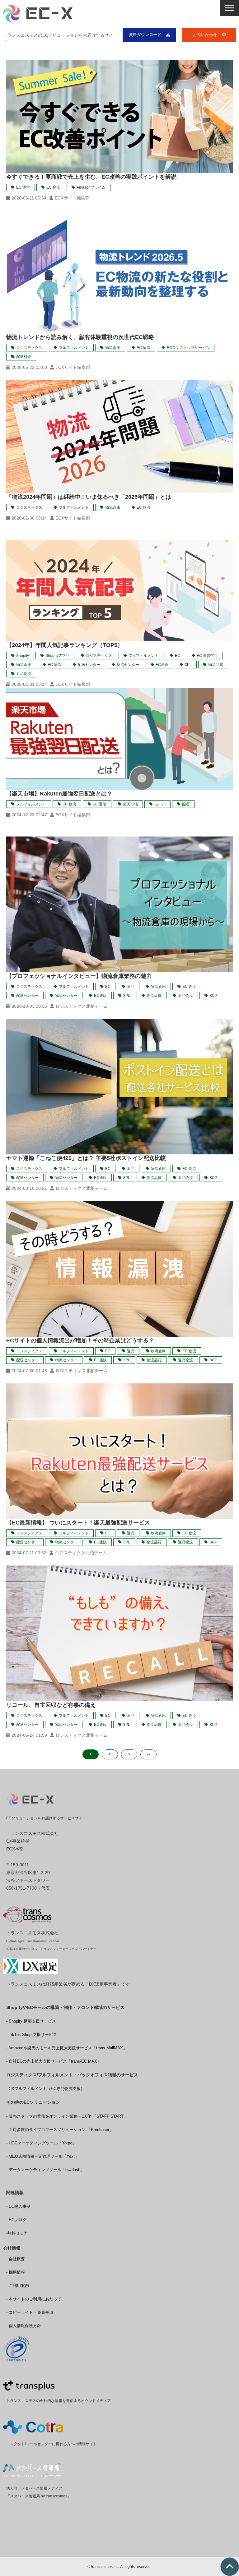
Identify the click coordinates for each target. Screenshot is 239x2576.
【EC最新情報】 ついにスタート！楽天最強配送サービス (78, 1523)
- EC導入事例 (18, 2206)
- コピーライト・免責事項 (30, 2312)
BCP (213, 996)
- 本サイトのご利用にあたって (34, 2299)
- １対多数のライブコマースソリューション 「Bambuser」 (60, 2130)
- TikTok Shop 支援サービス (32, 2035)
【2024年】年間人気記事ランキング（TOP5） (65, 645)
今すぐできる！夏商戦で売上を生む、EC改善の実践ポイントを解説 (91, 177)
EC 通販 (100, 804)
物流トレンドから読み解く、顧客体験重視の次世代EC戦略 (80, 337)
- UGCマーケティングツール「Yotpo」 (41, 2143)
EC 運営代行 (207, 656)
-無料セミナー (19, 2233)
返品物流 (24, 674)
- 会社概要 (16, 2259)
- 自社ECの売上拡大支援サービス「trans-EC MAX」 (54, 2061)
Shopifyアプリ (57, 656)
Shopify (23, 656)
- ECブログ (16, 2220)
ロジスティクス (29, 348)
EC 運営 (23, 187)
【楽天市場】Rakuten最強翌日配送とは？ (59, 794)
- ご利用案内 (18, 2286)
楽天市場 (130, 804)
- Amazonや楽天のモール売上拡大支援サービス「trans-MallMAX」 (67, 2048)
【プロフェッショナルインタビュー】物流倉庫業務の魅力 (79, 976)
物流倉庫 (113, 348)
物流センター (128, 665)
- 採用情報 (16, 2272)
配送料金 (24, 357)
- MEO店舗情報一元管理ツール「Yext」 (42, 2156)
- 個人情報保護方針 (24, 2326)
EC (178, 656)
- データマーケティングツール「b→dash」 (45, 2170)
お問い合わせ (205, 35)
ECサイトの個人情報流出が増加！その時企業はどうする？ (80, 1341)
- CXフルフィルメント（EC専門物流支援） (45, 2089)
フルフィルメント (74, 348)
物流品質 (216, 665)
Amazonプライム (91, 187)
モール (160, 804)
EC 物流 (53, 187)
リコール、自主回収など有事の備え (51, 1705)
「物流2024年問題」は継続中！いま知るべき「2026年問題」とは (89, 497)
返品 (131, 987)
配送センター (89, 665)
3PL (188, 665)
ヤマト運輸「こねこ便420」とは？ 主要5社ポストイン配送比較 (86, 1158)
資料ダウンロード (145, 35)
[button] (230, 8)
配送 (186, 804)
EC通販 (162, 665)
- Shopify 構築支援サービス (31, 2021)
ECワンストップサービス (188, 348)
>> (148, 1754)
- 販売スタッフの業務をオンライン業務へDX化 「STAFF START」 (67, 2116)
